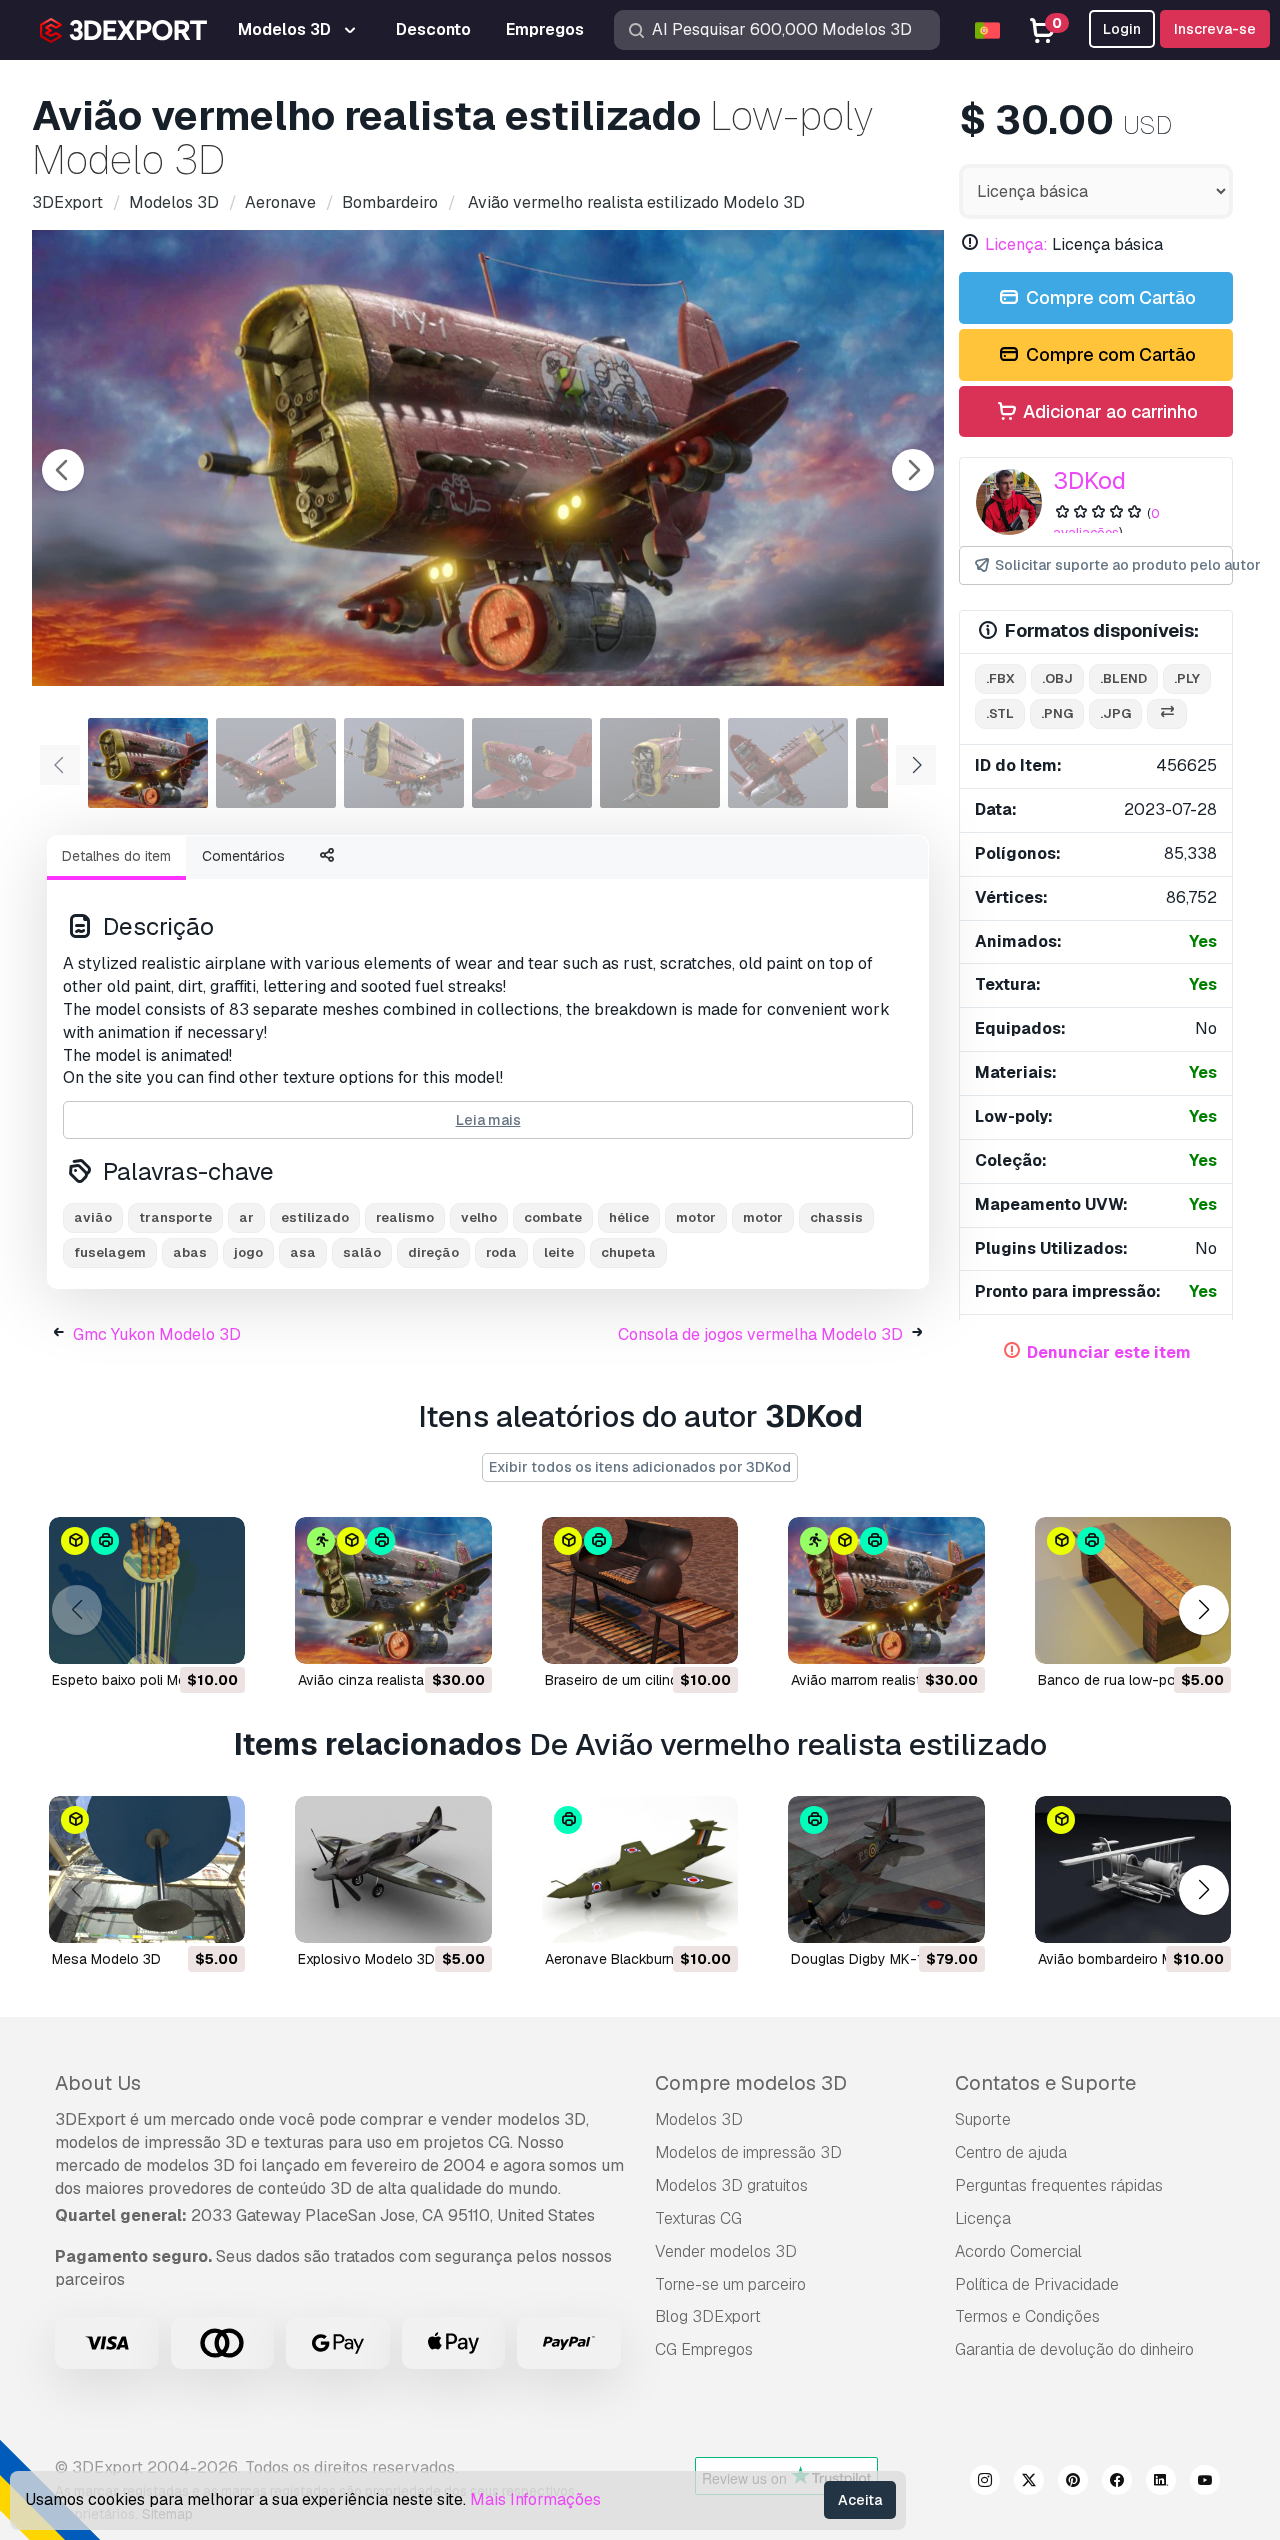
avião (93, 1217)
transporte (175, 1217)
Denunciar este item (1109, 1352)
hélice (629, 1217)
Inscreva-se (1215, 29)
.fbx (1000, 678)
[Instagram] (985, 2483)
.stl (1000, 713)
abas (190, 1252)
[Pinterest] (1073, 2483)
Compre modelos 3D (751, 2083)
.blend (1123, 678)
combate (553, 1217)
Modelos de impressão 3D (748, 2152)
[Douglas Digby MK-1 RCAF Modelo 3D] (886, 1869)
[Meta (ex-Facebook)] (1117, 2483)
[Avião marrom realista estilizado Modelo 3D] (886, 1590)
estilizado (315, 1217)
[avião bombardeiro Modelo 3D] (1133, 1869)
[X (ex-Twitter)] (1029, 2483)
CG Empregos (704, 2349)
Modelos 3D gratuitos (731, 2185)
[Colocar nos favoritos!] (216, 1636)
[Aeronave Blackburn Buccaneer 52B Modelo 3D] (640, 1869)
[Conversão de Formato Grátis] (1167, 714)
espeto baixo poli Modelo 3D (144, 1680)
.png (1057, 713)
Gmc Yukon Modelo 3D (157, 1334)
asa (303, 1252)
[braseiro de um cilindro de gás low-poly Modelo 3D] (640, 1590)
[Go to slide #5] (660, 763)
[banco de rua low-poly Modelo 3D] (1133, 1590)
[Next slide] (913, 470)
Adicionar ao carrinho (1108, 411)
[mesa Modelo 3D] (147, 1869)
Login (1122, 29)
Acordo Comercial (1018, 2251)
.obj (1057, 678)
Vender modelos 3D (726, 2251)
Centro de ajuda (1011, 2152)
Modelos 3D (699, 2119)
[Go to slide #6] (788, 763)
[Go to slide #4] (532, 763)
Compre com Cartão (1109, 297)
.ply (1187, 678)
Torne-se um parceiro (730, 2284)
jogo (248, 1252)
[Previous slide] (63, 470)
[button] (1203, 1610)
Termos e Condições (1027, 2316)
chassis (836, 1217)
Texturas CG (698, 2218)
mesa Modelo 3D (106, 1959)
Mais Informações (535, 2499)
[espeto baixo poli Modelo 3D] (147, 1590)
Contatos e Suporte (1045, 2083)
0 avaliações (1106, 523)
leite (559, 1252)
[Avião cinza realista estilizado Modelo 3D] (393, 1590)
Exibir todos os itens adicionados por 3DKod (640, 1467)
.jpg (1115, 713)
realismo (405, 1217)
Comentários (243, 856)
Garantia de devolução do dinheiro (1074, 2349)
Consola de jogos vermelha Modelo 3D (760, 1334)
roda (501, 1252)
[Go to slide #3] (404, 763)
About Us (98, 2083)
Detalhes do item (116, 856)
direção (433, 1252)
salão (362, 1252)
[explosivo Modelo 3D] (393, 1869)
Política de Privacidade (1037, 2284)
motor (696, 1217)
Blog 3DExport (708, 2316)
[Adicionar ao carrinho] (175, 1636)
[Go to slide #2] (276, 763)
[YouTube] (1205, 2483)
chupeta (628, 1252)
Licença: (1016, 244)
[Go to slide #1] (148, 763)
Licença (983, 2218)
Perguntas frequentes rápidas (1059, 2185)
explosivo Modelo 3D (366, 1959)
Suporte (983, 2119)
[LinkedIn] (1161, 2483)
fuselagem (110, 1252)
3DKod (1089, 480)
